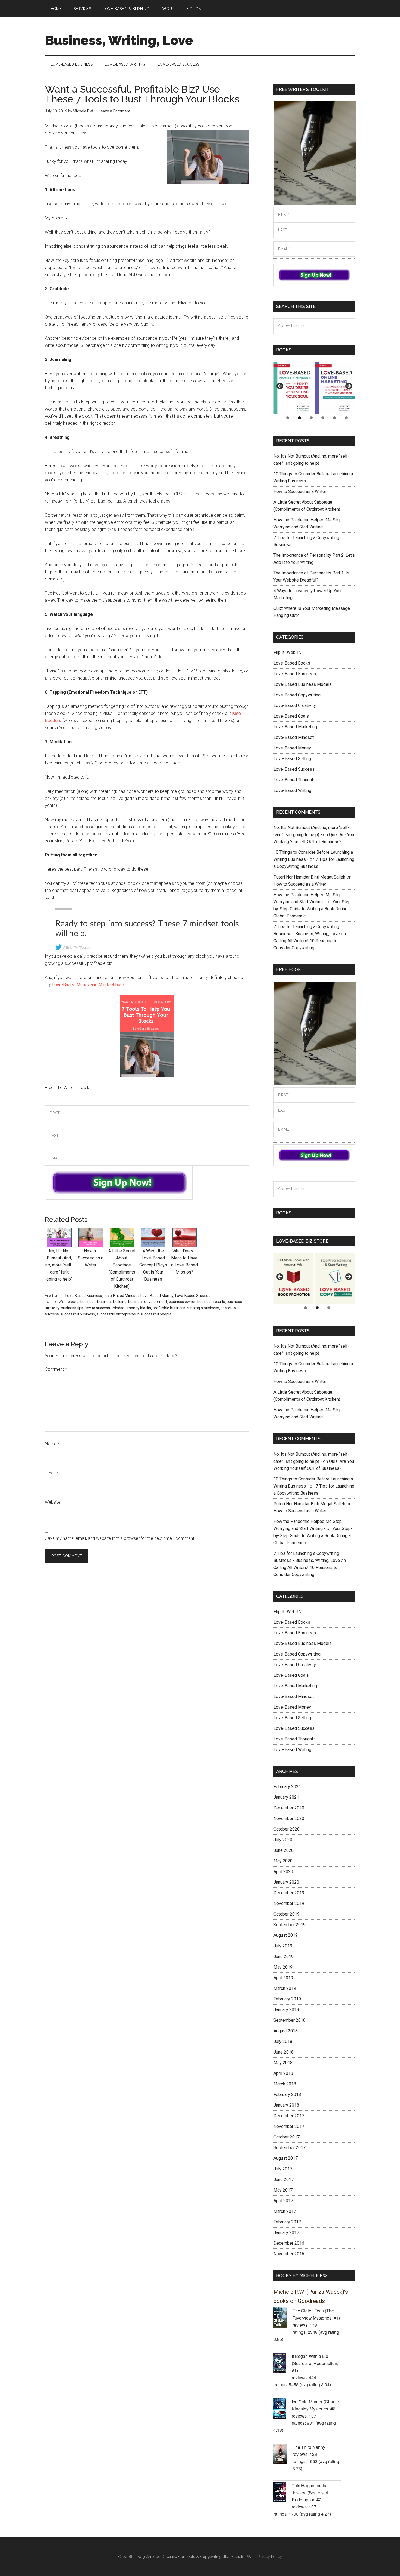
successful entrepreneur (118, 1314)
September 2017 (290, 2148)
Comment (56, 1369)
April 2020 (283, 1872)
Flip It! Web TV (288, 652)
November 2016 (289, 2254)
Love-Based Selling (292, 759)
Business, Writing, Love (119, 40)
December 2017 (289, 2116)
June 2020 (284, 1850)
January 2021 (286, 1797)
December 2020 (289, 1808)
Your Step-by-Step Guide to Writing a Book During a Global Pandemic (313, 909)
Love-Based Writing (292, 790)
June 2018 (284, 2052)
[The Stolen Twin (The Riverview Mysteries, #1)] (283, 2318)
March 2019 (285, 1988)
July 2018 (283, 2041)
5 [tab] (335, 418)
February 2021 (287, 1787)
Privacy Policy (270, 2557)
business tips (72, 1308)
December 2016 (289, 2243)
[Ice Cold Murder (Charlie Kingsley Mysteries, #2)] (283, 2409)
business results (211, 1302)
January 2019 (286, 2010)
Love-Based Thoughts (295, 780)
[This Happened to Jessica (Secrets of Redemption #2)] (283, 2493)
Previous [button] (280, 386)
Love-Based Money (157, 1296)
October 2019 (287, 1914)
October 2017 (287, 2137)
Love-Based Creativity (295, 706)
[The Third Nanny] (283, 2455)
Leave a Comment (115, 111)
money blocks (139, 1308)
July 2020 (283, 1840)
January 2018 (286, 2105)
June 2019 (284, 1957)
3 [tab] (311, 418)
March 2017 (285, 2211)
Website (53, 1502)
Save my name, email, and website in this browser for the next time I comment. (120, 1538)
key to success (97, 1308)
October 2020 (287, 1829)
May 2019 (283, 1967)
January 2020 (286, 1882)
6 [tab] (346, 418)
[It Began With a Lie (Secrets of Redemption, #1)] (283, 2364)
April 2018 (283, 2073)
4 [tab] (323, 418)
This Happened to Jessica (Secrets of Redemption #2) (310, 2493)
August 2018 (286, 2031)
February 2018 (287, 2095)
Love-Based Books (292, 663)
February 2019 (287, 1999)
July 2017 (283, 2169)
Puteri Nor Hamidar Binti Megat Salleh (309, 877)
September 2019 (290, 1925)
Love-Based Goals (291, 716)
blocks (73, 1302)
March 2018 (285, 2084)
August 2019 (286, 1935)
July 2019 (283, 1946)
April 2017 (283, 2201)
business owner (182, 1302)
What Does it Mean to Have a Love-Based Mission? (184, 1261)
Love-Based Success (193, 1296)
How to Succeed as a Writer (300, 492)
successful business (78, 1314)
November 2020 (289, 1818)
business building (112, 1302)
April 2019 (283, 1978)
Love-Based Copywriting (297, 695)
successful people (156, 1314)
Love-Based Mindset (121, 1296)
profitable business (169, 1308)
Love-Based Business (84, 1296)
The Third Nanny (309, 2447)
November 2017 (289, 2126)
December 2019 (289, 1893)
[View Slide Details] (294, 388)
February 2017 (287, 2222)
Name (52, 1444)
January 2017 (286, 2233)
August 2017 (286, 2158)
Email (52, 1473)
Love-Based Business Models (303, 684)
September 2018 (290, 2020)
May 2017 (283, 2190)
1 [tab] (288, 418)
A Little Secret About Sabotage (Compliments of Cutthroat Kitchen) (122, 1268)
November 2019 (289, 1903)
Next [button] (348, 386)
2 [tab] (299, 418)
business (88, 1302)
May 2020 (283, 1861)
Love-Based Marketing (295, 727)
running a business (203, 1308)
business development (148, 1302)
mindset (119, 1308)
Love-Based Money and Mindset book (88, 985)
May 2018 (283, 2063)
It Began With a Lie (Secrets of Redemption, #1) (315, 2363)
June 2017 (284, 2179)
